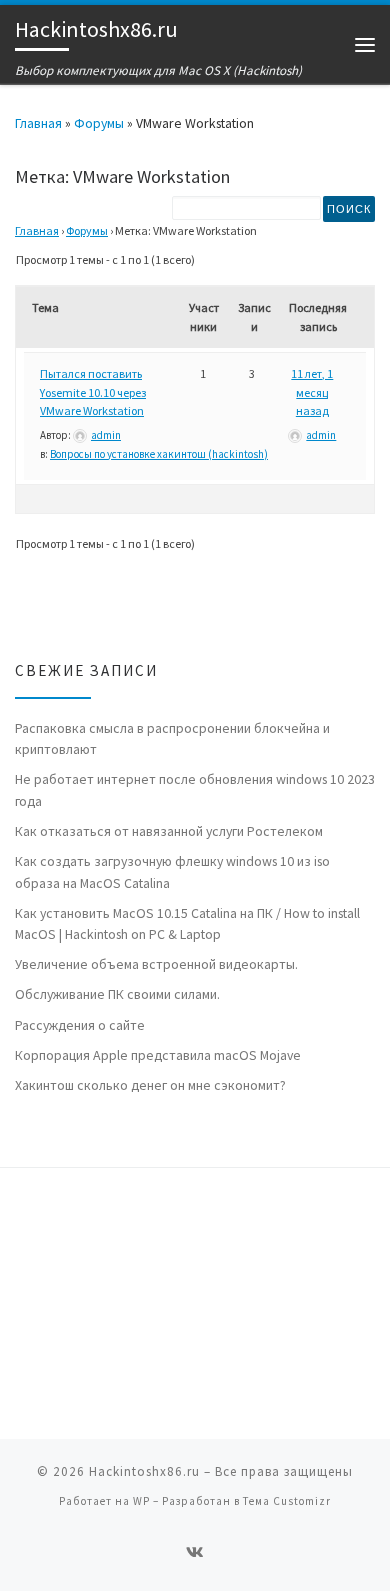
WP (141, 1501)
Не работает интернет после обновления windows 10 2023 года (195, 789)
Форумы (99, 123)
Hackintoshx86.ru (144, 1471)
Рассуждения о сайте (80, 1025)
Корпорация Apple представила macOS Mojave (158, 1055)
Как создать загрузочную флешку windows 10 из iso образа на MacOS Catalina (172, 871)
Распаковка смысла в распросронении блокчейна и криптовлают (172, 738)
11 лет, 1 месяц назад (312, 392)
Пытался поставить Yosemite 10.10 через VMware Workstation (93, 392)
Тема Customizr (287, 1501)
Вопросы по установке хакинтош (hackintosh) (159, 454)
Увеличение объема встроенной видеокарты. (156, 964)
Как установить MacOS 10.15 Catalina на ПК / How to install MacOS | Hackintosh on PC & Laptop (187, 923)
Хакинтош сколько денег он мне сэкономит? (150, 1085)
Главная (38, 123)
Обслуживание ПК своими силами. (117, 994)
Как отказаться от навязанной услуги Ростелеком (169, 831)
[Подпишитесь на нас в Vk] (195, 1553)
